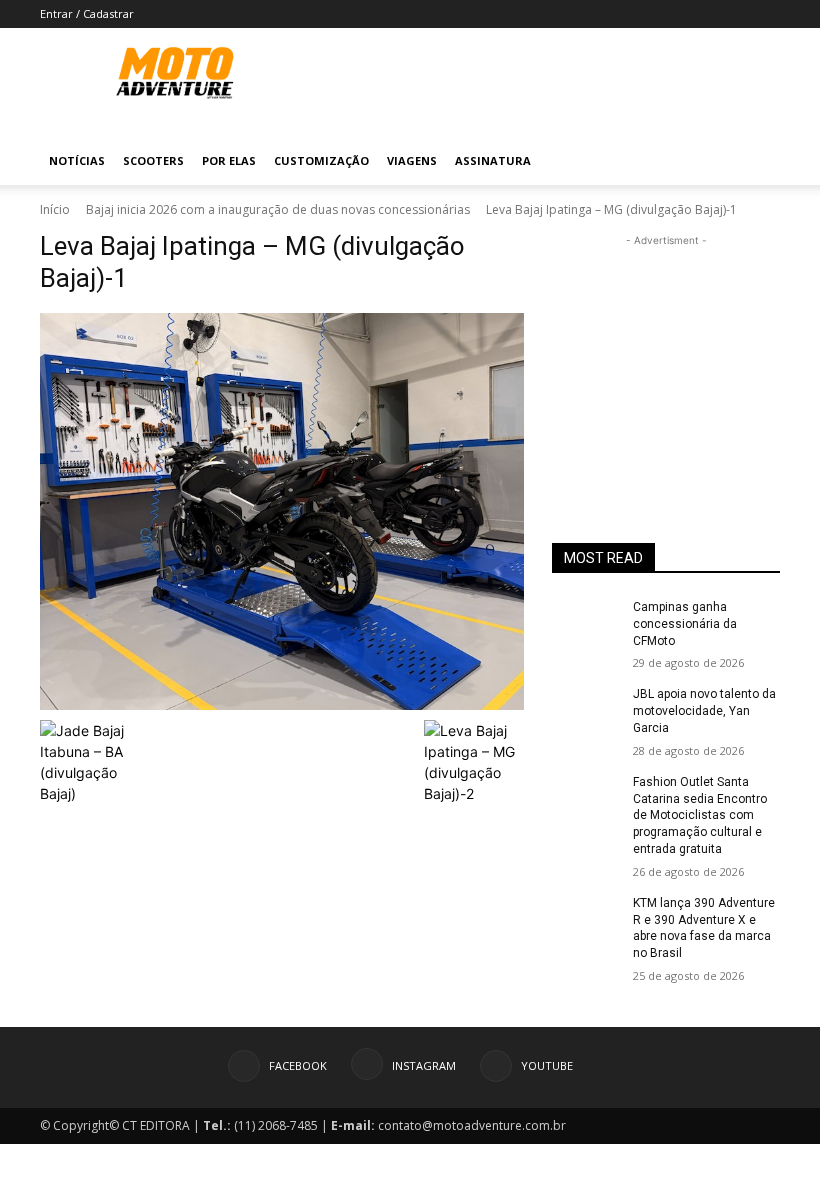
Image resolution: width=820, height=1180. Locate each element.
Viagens (412, 160)
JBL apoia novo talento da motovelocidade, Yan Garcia (704, 711)
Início (55, 209)
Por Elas (229, 160)
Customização (321, 160)
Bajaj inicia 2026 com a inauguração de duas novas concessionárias (278, 209)
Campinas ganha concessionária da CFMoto (685, 624)
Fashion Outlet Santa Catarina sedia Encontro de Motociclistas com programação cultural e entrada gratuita (700, 815)
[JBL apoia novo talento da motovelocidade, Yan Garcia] (586, 710)
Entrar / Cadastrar (87, 13)
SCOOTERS (153, 160)
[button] (756, 161)
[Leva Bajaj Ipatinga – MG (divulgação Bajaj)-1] (282, 511)
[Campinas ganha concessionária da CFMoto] (586, 623)
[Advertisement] (666, 351)
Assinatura (493, 160)
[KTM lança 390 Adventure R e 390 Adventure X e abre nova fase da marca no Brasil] (586, 919)
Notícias (77, 160)
